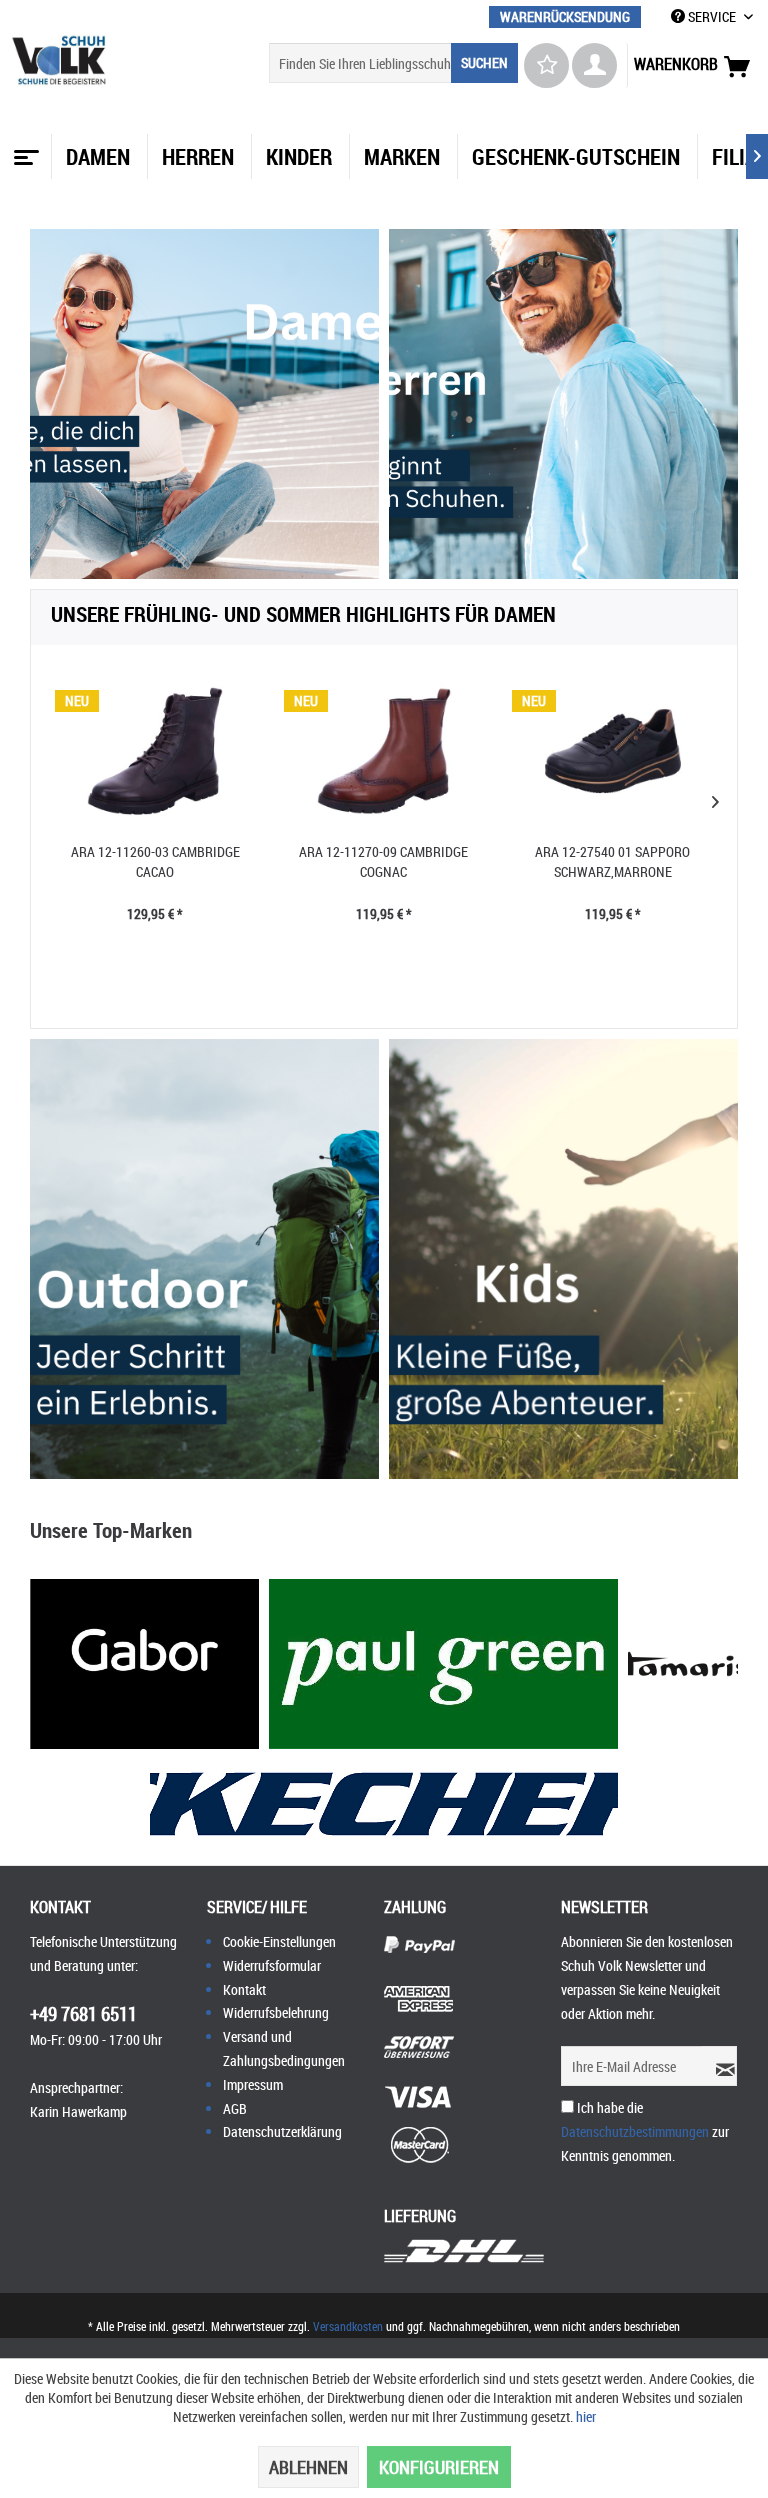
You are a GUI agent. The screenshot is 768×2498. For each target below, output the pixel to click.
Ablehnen (308, 2467)
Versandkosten (348, 2326)
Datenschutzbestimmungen (635, 2131)
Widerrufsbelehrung (276, 2012)
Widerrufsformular (272, 1965)
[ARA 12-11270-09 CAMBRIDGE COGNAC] (384, 751)
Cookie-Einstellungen (279, 1941)
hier (586, 2416)
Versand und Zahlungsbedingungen (284, 2048)
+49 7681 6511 (83, 2014)
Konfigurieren (439, 2467)
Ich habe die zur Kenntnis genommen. (645, 2131)
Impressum (253, 2084)
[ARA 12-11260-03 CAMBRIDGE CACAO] (155, 751)
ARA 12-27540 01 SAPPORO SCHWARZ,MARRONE (612, 861)
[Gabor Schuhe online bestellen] (144, 1664)
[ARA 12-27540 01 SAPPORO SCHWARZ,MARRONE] (612, 751)
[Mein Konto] (594, 65)
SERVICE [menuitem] (712, 16)
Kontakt (244, 1989)
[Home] (24, 150)
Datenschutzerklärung (282, 2131)
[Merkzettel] (546, 65)
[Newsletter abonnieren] (719, 2066)
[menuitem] (565, 16)
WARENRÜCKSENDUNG (565, 16)
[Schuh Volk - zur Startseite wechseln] (59, 60)
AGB (235, 2108)
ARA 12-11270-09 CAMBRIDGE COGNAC (383, 861)
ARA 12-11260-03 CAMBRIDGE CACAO (155, 861)
